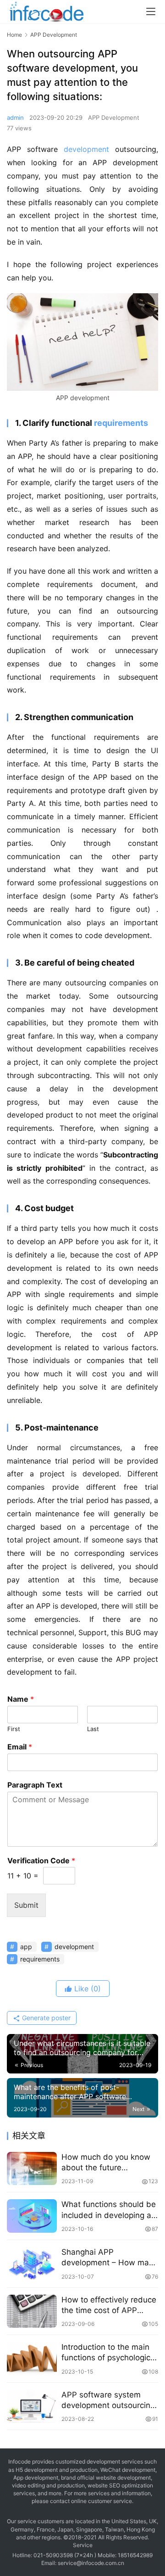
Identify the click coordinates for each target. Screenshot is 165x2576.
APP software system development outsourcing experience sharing (108, 2400)
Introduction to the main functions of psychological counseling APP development (109, 2353)
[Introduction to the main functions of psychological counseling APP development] (32, 2359)
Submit (26, 1905)
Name (21, 1699)
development (86, 149)
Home (14, 35)
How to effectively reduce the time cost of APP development (109, 2305)
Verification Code (41, 1861)
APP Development (114, 117)
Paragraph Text (35, 1785)
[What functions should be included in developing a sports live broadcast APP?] (32, 2216)
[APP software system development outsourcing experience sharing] (32, 2406)
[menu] (151, 11)
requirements (121, 423)
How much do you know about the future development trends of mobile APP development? (106, 2163)
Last (93, 1729)
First (14, 1729)
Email (20, 1747)
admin (15, 117)
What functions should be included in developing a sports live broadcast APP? (109, 2210)
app (26, 1947)
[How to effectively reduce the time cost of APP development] (32, 2311)
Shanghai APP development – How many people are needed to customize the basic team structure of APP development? (110, 2258)
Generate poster (45, 2018)
